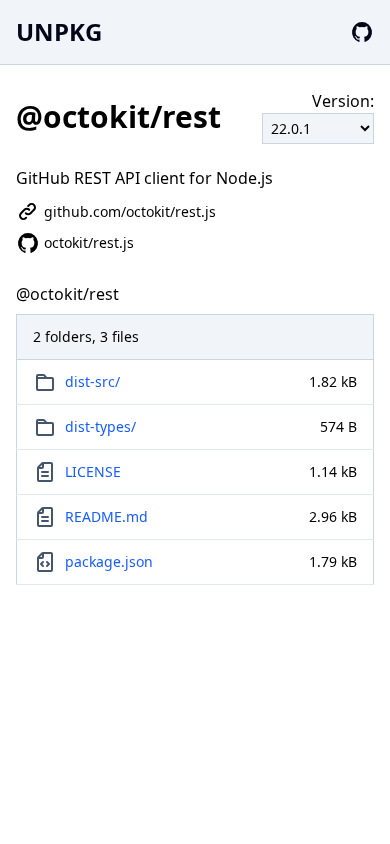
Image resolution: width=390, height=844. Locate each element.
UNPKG (59, 31)
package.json (109, 561)
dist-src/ (92, 381)
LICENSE (93, 471)
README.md (106, 516)
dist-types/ (100, 426)
